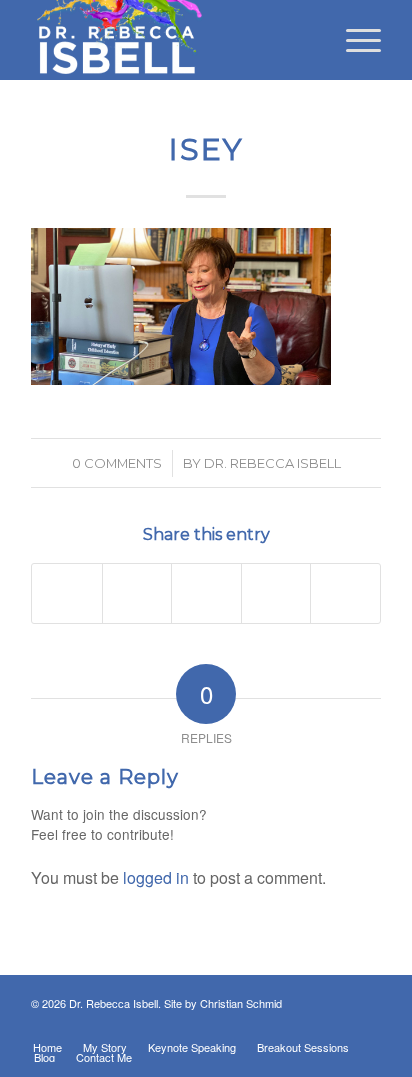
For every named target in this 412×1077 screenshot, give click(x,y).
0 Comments (117, 463)
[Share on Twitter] (137, 593)
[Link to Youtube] (366, 1026)
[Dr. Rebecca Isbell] (171, 40)
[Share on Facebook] (67, 593)
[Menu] (353, 40)
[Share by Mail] (345, 593)
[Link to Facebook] (246, 1026)
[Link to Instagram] (336, 1026)
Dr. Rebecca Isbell (272, 463)
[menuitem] (353, 40)
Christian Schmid (241, 1003)
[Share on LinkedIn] (276, 593)
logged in (156, 877)
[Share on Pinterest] (206, 593)
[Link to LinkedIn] (276, 1026)
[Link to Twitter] (306, 1026)
